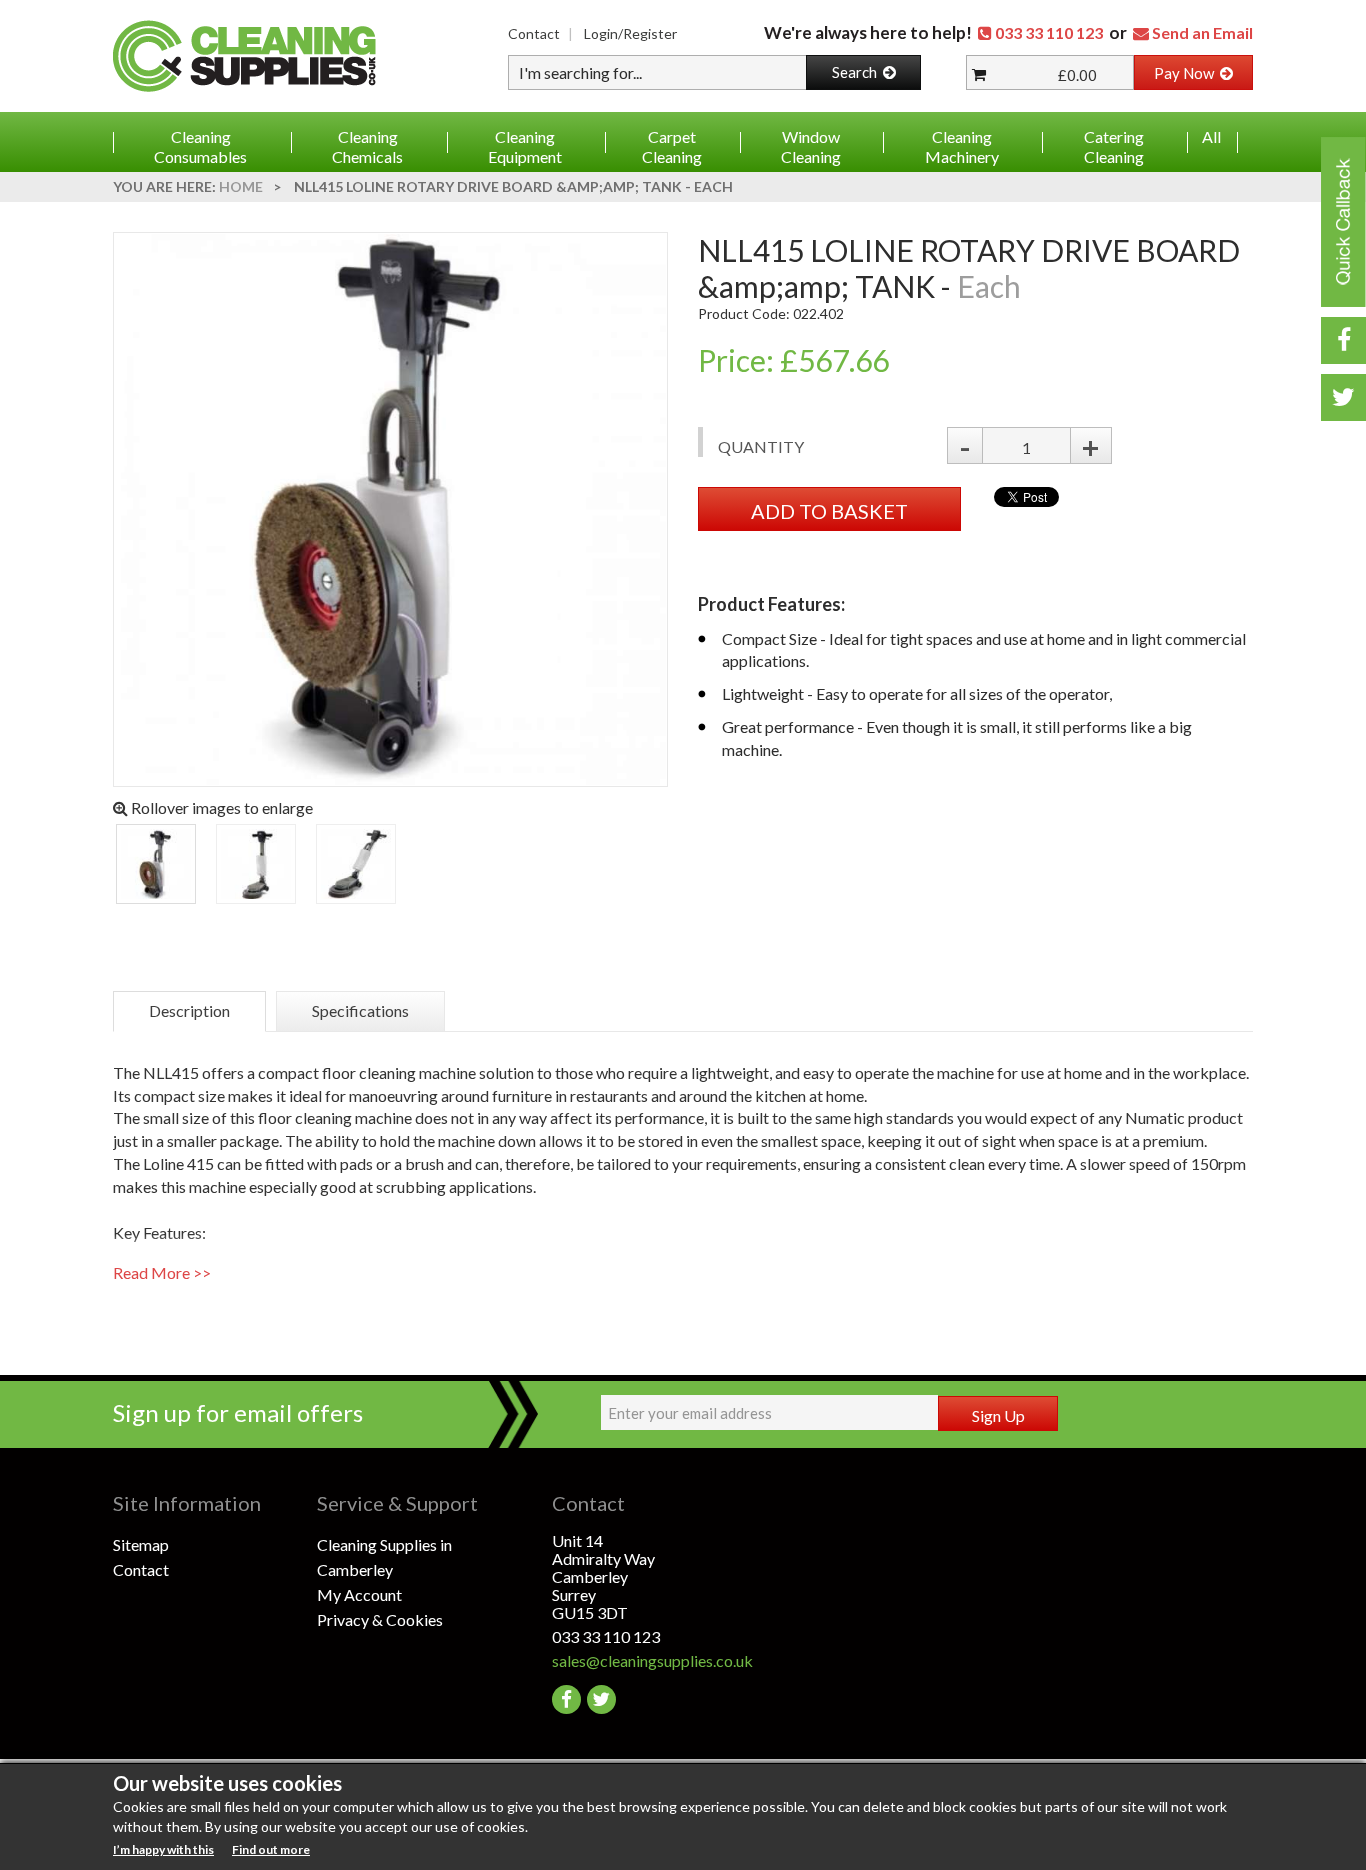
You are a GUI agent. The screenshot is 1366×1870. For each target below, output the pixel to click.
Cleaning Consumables (200, 146)
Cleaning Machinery (962, 146)
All (1211, 136)
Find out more (271, 1849)
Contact (534, 33)
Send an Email (1202, 32)
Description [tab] (189, 1010)
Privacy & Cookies (380, 1619)
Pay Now (1187, 73)
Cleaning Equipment (525, 146)
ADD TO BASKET (829, 511)
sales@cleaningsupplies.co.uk (652, 1660)
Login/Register (630, 33)
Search (857, 72)
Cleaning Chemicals (367, 146)
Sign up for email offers (238, 1412)
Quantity (761, 446)
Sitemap (141, 1544)
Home (241, 186)
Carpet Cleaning (672, 146)
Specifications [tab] (360, 1010)
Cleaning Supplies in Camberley (384, 1557)
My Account (359, 1594)
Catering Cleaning (1114, 146)
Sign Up (998, 1415)
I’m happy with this (163, 1849)
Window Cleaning (811, 146)
